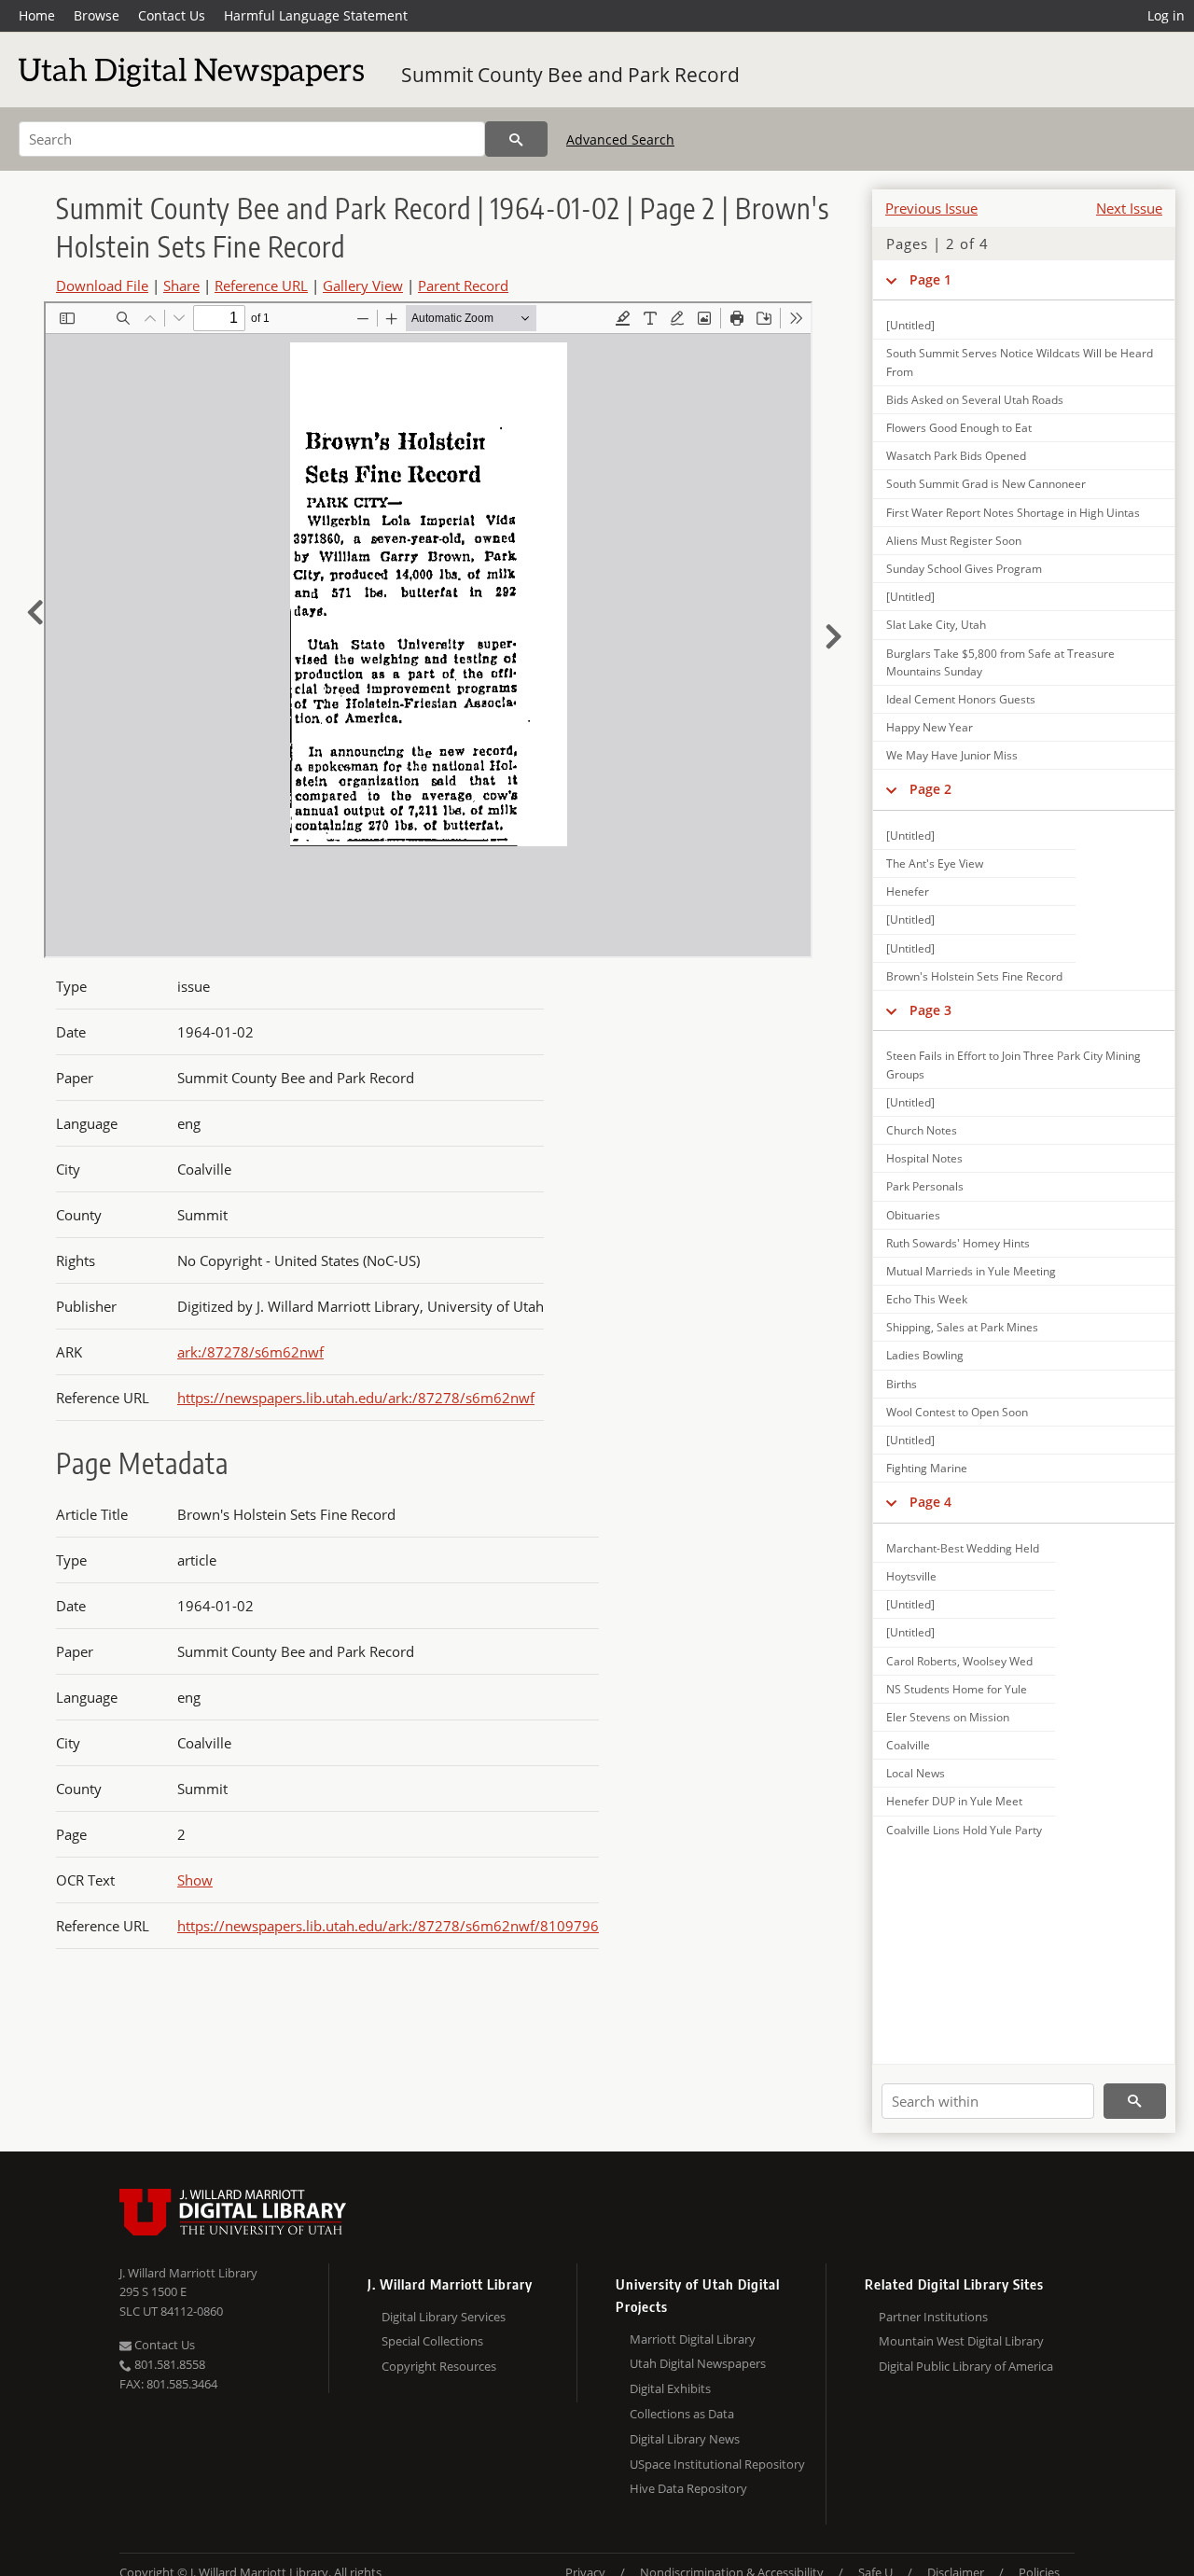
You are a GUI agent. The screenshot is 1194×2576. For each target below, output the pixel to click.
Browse (97, 15)
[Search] (516, 139)
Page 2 (930, 789)
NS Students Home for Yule (957, 1689)
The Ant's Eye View (935, 863)
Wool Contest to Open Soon (957, 1412)
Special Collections (432, 2341)
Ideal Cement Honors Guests (961, 699)
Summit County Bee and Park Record (570, 75)
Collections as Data (682, 2414)
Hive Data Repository (688, 2488)
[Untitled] (910, 325)
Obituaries (913, 1215)
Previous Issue (931, 208)
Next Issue (1129, 208)
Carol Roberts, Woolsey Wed (959, 1661)
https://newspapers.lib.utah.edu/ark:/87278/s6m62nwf (356, 1398)
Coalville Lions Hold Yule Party (964, 1830)
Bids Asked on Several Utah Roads (975, 400)
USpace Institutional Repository (717, 2464)
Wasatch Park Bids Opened (956, 456)
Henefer (908, 891)
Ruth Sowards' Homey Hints (958, 1243)
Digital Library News (685, 2439)
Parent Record (463, 285)
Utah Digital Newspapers (698, 2363)
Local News (916, 1773)
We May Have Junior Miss (952, 755)
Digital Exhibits (670, 2388)
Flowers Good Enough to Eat (959, 428)
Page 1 (930, 279)
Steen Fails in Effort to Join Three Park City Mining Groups (1014, 1065)
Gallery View (363, 285)
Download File (102, 285)
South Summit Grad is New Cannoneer (986, 484)
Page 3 (930, 1010)
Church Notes (922, 1130)
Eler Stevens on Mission (948, 1717)
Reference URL (261, 285)
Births (902, 1384)
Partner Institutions (933, 2317)
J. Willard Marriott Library (188, 2273)
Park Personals (925, 1186)
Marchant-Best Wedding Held (963, 1548)
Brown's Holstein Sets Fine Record (974, 976)
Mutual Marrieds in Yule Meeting (971, 1271)
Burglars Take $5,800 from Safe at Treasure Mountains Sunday (1000, 662)
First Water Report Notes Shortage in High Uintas (1013, 513)
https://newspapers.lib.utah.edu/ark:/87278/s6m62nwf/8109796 (388, 1926)
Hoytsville (911, 1576)
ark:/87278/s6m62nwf (250, 1352)
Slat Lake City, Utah (936, 625)
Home (37, 15)
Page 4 (930, 1502)
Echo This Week (927, 1299)
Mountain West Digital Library (961, 2341)
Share (181, 285)
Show (195, 1880)
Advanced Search (620, 139)
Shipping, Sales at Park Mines (962, 1327)
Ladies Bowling (925, 1355)
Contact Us (172, 15)
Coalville (908, 1745)
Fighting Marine (927, 1468)
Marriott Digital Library (693, 2339)
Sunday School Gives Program (964, 569)
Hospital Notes (924, 1158)
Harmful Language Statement (316, 15)
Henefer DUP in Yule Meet (954, 1801)
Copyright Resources (439, 2366)
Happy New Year (930, 727)
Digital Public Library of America (966, 2366)
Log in (1166, 15)
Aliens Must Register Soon (954, 541)
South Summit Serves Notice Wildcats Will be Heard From (1020, 362)
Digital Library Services (444, 2317)
